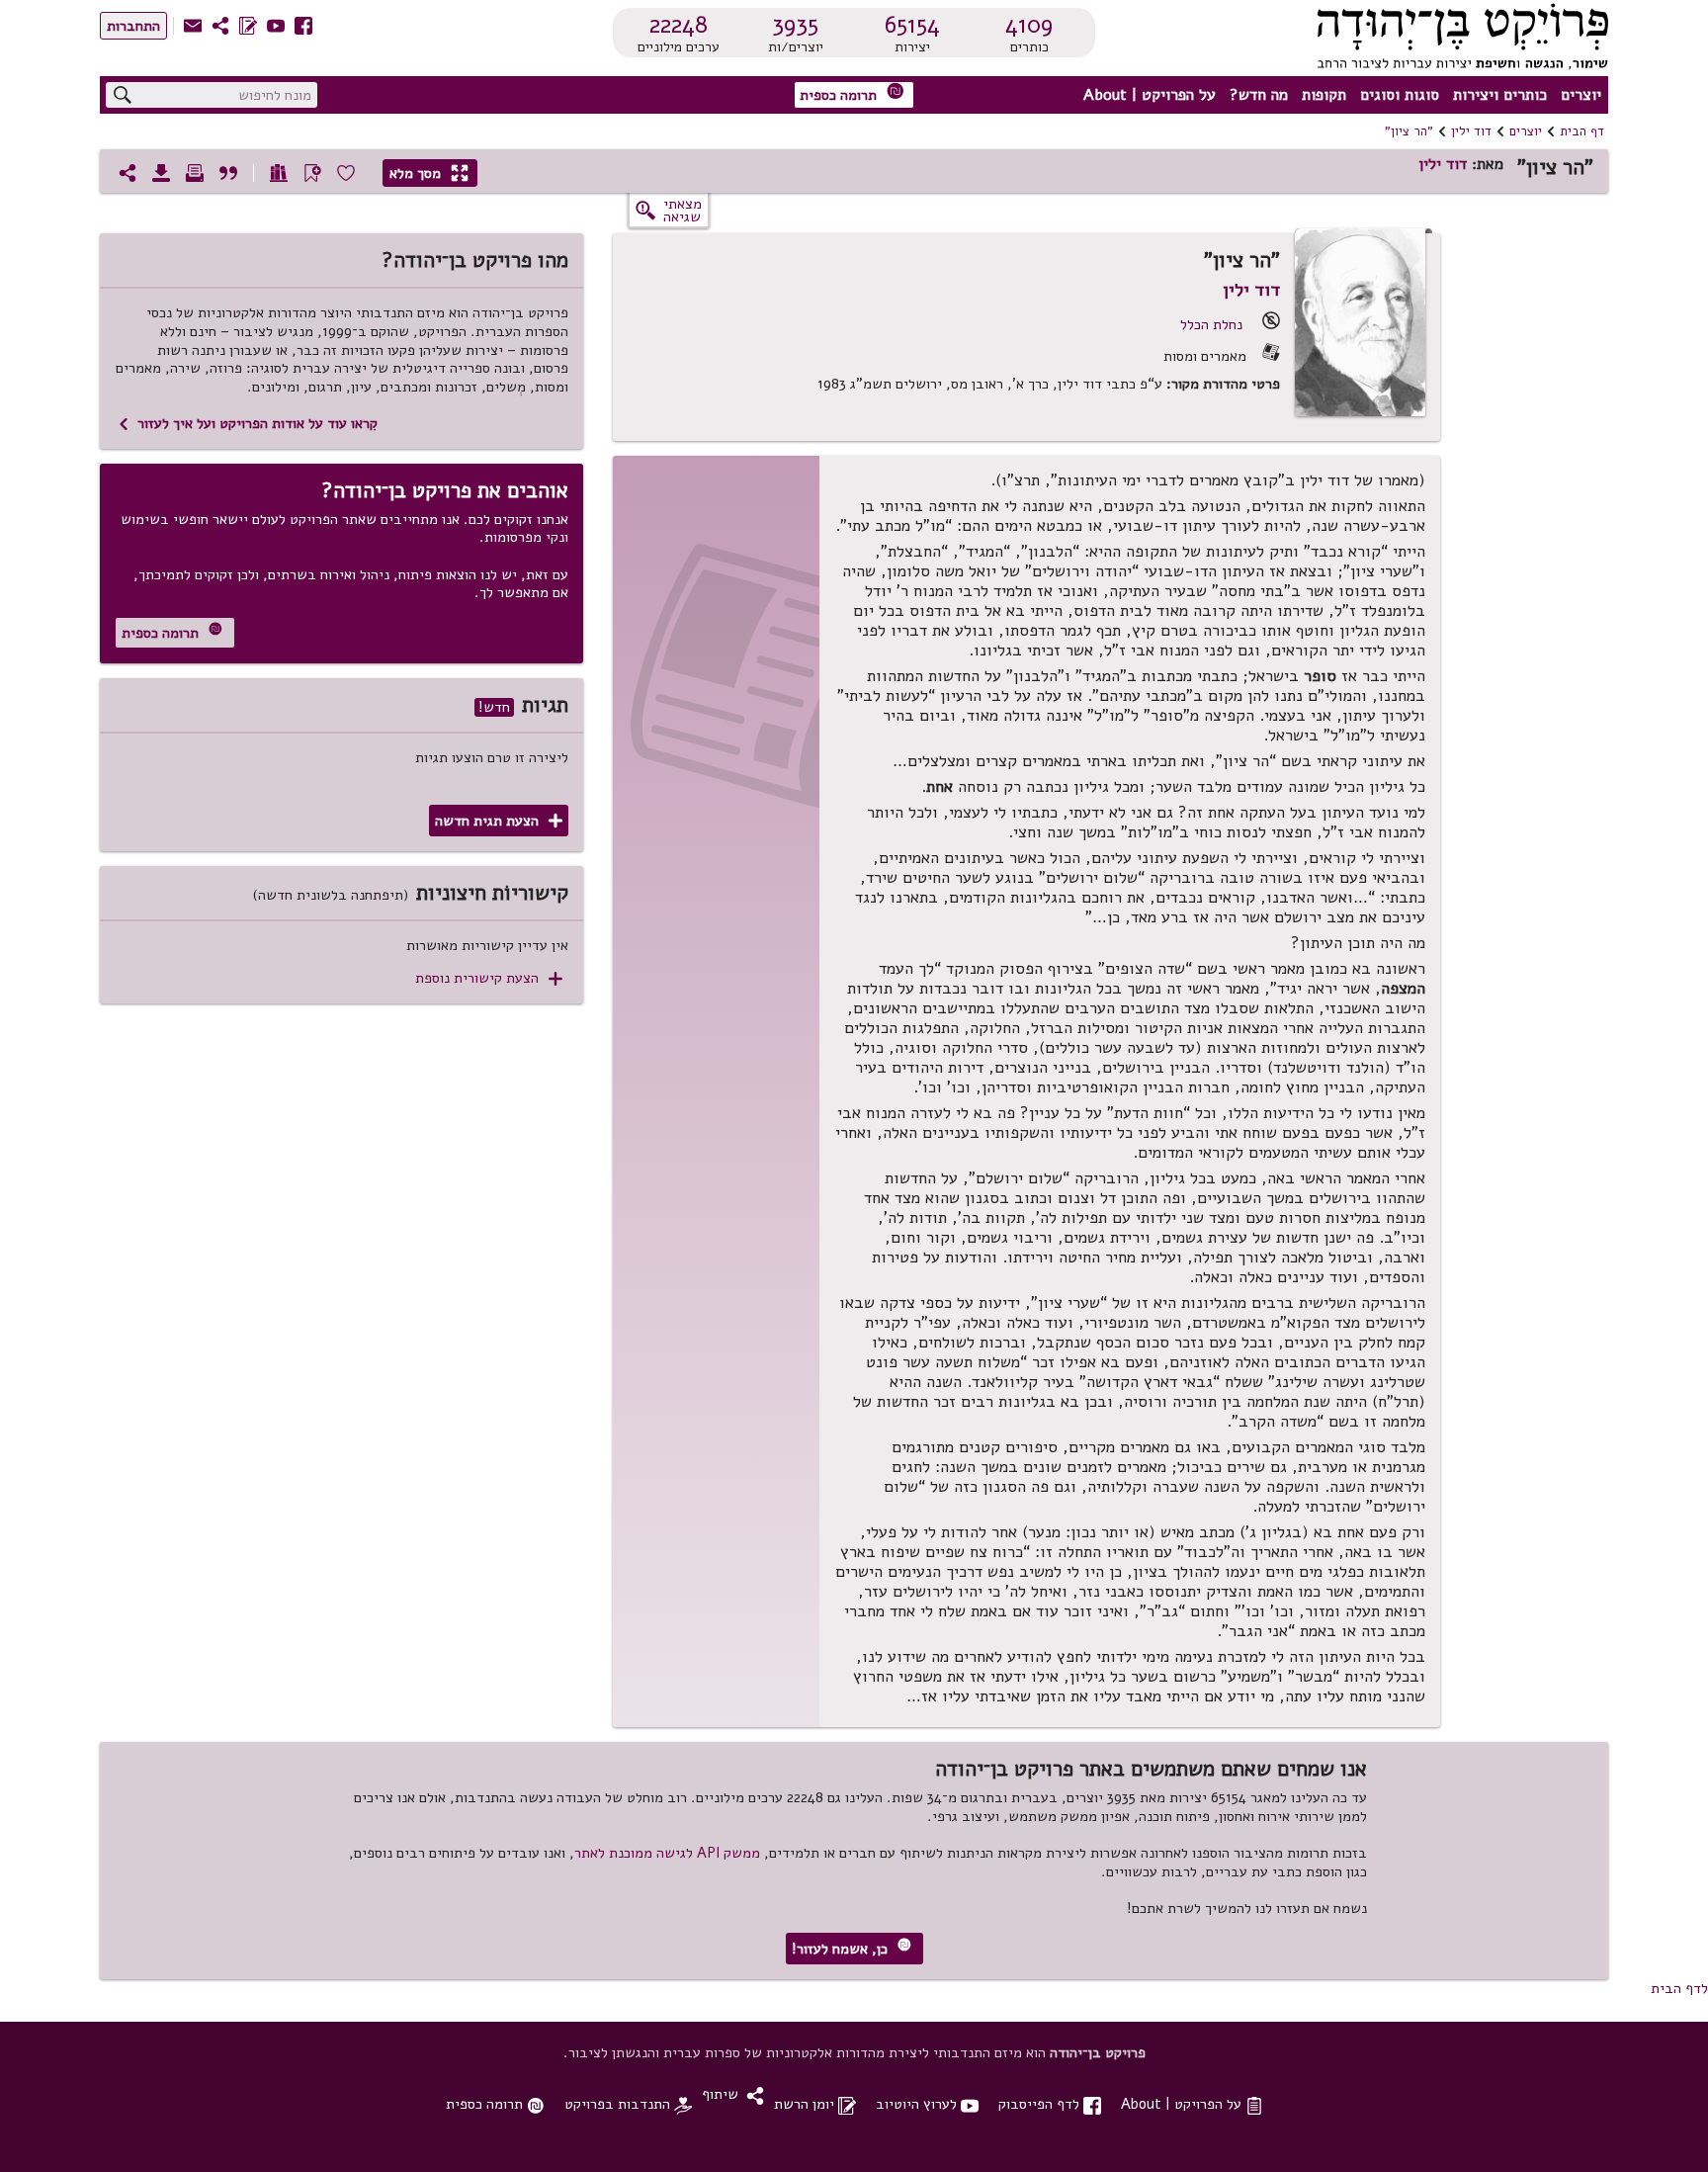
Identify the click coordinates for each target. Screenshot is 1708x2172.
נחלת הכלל (1211, 324)
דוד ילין (1471, 131)
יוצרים (1581, 95)
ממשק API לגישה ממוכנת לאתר (667, 1853)
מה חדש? (1259, 95)
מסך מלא (429, 173)
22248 (679, 25)
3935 (795, 25)
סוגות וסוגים (1400, 95)
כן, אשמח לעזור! (852, 1948)
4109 (1029, 25)
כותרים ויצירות (1500, 95)
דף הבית (1582, 131)
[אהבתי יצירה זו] (346, 173)
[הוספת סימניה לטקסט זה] (312, 173)
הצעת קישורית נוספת (489, 978)
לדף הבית (1679, 1988)
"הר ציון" (1409, 131)
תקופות (1324, 95)
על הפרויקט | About (1150, 95)
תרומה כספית (852, 93)
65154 (912, 25)
